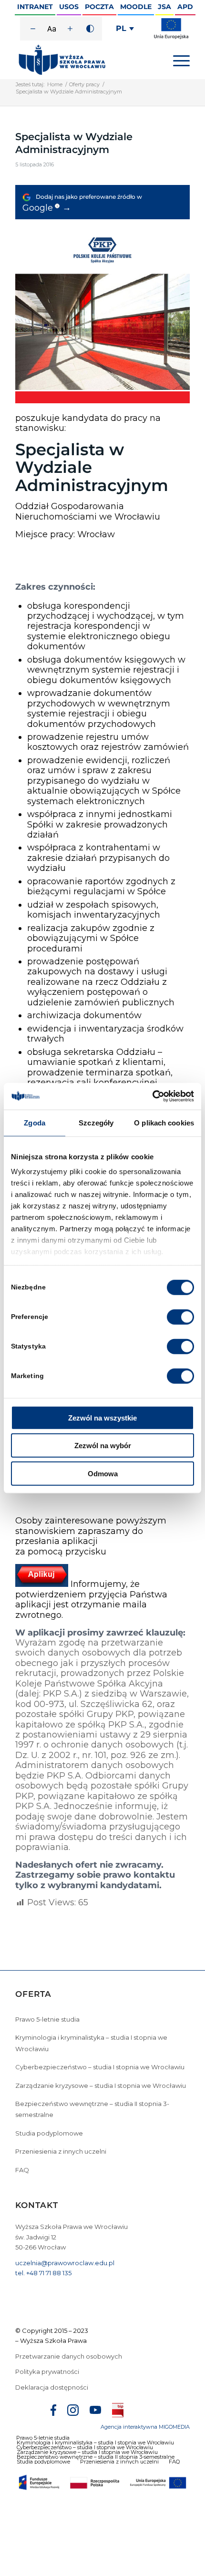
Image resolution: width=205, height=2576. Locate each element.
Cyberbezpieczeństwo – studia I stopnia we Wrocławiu (100, 2067)
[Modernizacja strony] (171, 37)
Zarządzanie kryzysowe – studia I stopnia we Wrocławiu (101, 2085)
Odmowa (103, 1473)
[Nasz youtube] (95, 2411)
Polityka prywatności (48, 2372)
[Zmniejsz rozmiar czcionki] (33, 29)
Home (55, 84)
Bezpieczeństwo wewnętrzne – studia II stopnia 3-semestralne (92, 2109)
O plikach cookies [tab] (164, 1122)
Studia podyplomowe (49, 2133)
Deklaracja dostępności (52, 2387)
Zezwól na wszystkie (102, 1417)
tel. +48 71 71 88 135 (43, 2273)
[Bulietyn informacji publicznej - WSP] (118, 2412)
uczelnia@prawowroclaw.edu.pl (65, 2263)
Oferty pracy (84, 84)
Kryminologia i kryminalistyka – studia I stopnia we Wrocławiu (91, 2043)
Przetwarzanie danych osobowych (69, 2356)
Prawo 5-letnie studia (47, 2019)
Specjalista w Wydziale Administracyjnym (74, 143)
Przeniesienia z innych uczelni (61, 2151)
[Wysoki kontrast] (90, 29)
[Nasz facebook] (53, 2412)
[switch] (180, 1317)
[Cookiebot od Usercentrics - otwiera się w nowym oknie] (152, 1096)
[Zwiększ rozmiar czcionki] (70, 29)
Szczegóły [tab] (96, 1122)
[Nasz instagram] (73, 2412)
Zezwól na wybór (103, 1446)
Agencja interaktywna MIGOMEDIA (145, 2427)
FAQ (22, 2170)
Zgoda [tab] (35, 1122)
